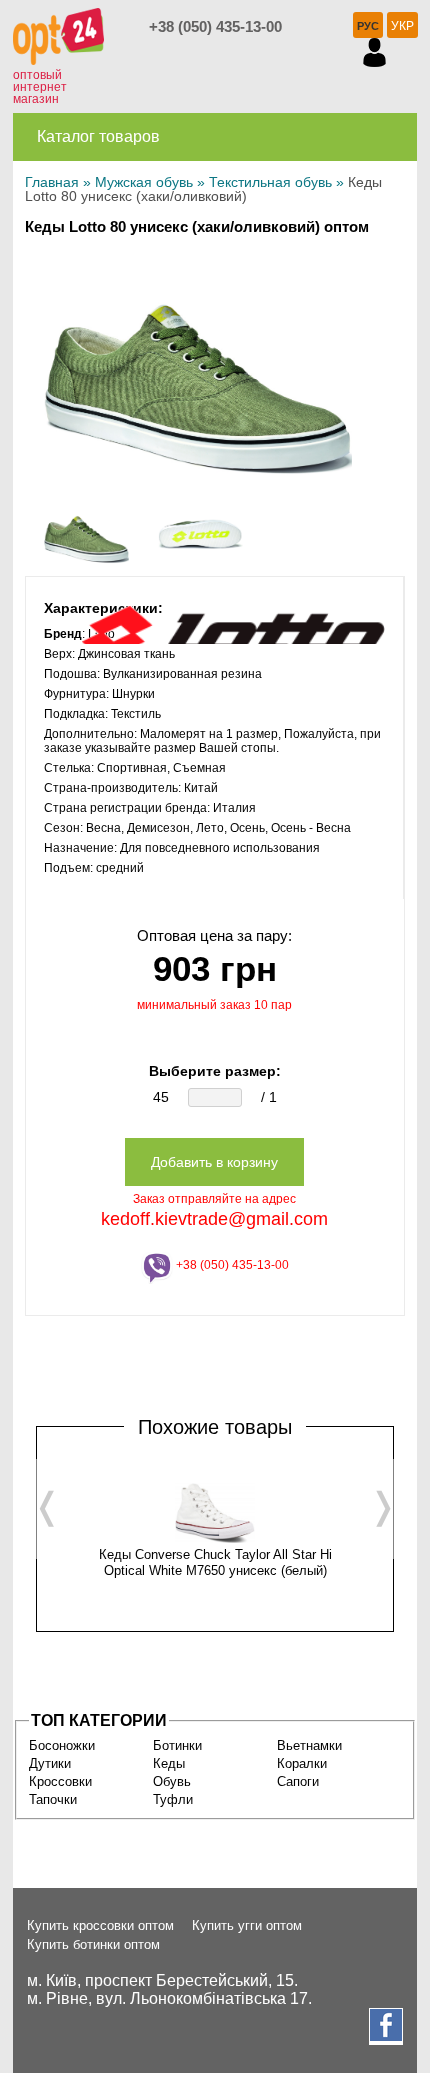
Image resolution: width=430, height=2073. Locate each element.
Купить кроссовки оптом (100, 1925)
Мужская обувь (144, 182)
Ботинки (177, 1745)
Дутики (50, 1763)
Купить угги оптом (247, 1925)
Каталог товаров (98, 136)
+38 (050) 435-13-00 (215, 26)
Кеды (169, 1763)
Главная (52, 182)
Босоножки (62, 1745)
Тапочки (53, 1799)
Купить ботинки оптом (93, 1944)
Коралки (302, 1763)
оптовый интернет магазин (40, 87)
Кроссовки (60, 1781)
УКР (402, 26)
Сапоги (298, 1781)
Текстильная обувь (270, 182)
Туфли (173, 1799)
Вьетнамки (309, 1745)
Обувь (172, 1781)
